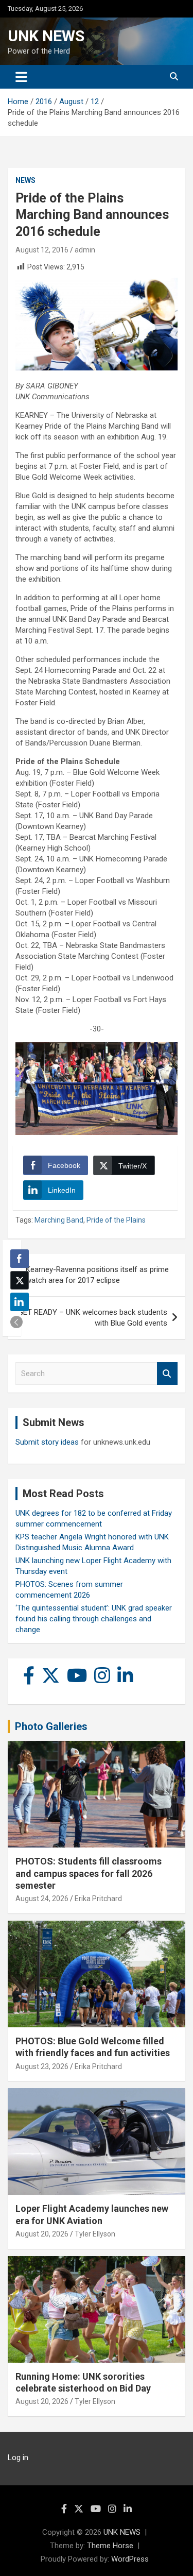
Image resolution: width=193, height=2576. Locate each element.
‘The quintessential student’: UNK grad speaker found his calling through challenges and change (94, 1619)
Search (167, 1374)
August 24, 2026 (42, 1899)
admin (85, 250)
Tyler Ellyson (95, 2234)
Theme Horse (110, 2546)
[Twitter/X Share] (20, 1280)
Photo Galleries (51, 1726)
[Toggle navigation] (21, 77)
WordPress (130, 2559)
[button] (16, 1322)
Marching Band (59, 1220)
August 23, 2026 (42, 2066)
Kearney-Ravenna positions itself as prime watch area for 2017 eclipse (97, 1275)
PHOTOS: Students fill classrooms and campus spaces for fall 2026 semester (89, 1873)
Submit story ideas (47, 1442)
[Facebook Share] (20, 1259)
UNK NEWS (46, 36)
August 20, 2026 (42, 2234)
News (25, 180)
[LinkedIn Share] (20, 1302)
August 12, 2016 (42, 250)
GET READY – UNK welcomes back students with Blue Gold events (93, 1318)
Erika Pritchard (98, 1899)
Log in (18, 2458)
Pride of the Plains (116, 1220)
